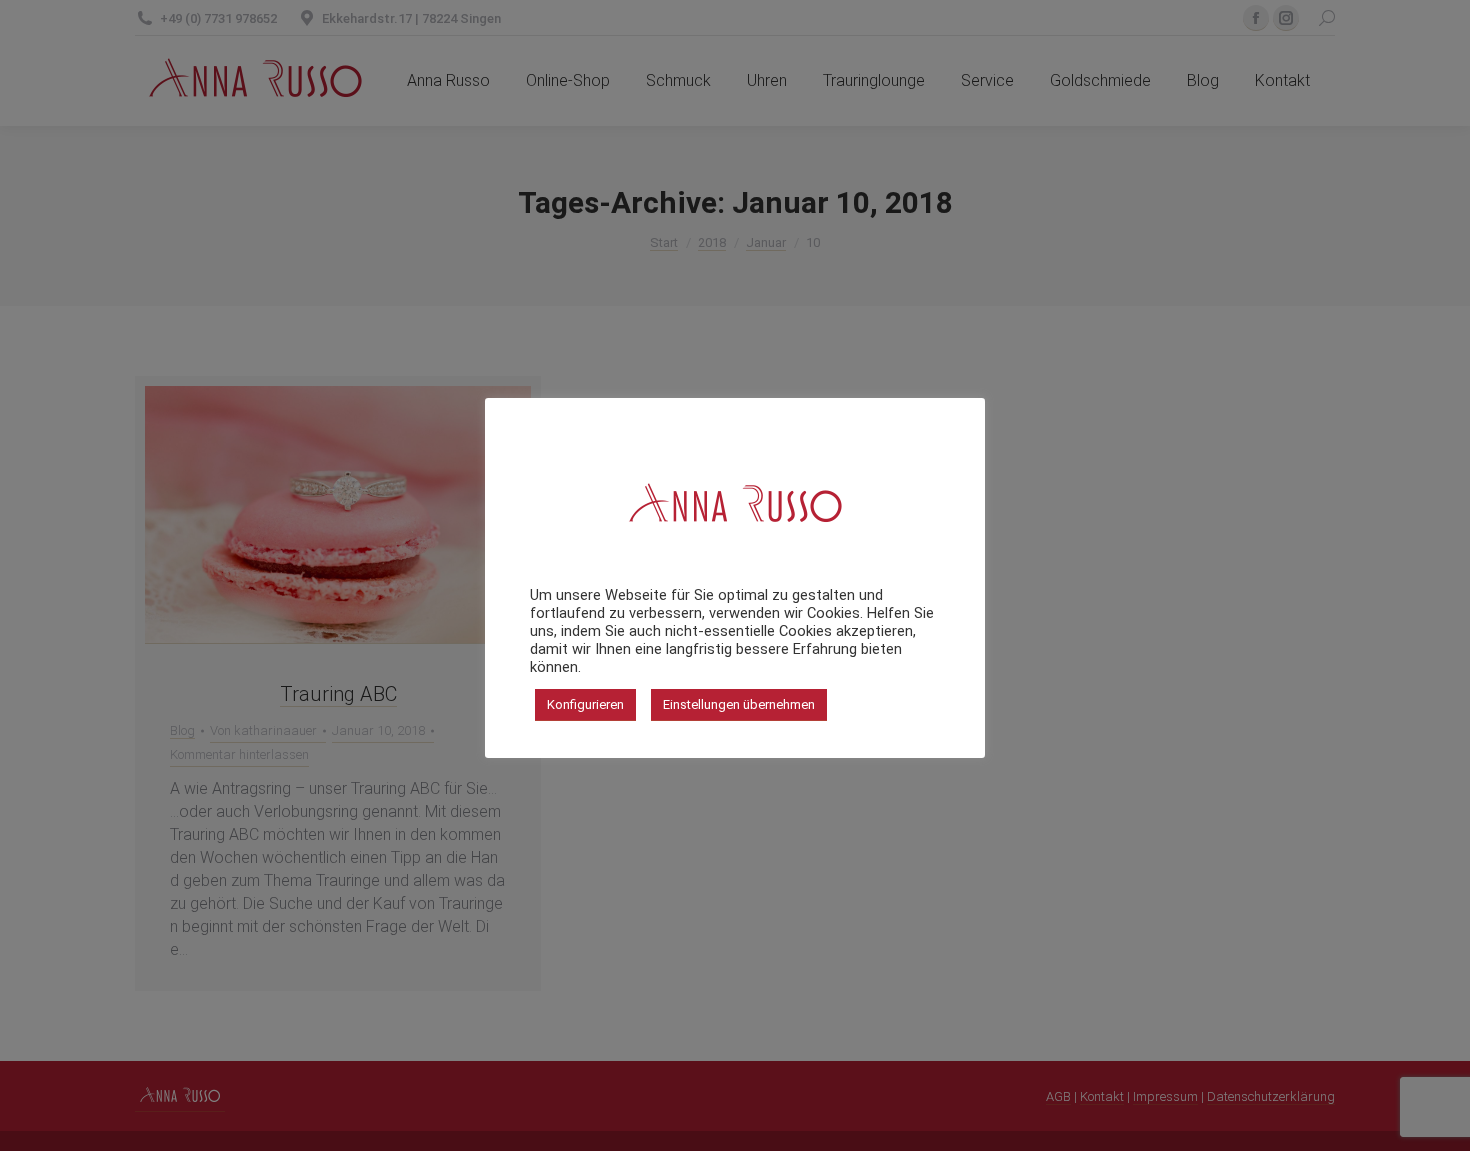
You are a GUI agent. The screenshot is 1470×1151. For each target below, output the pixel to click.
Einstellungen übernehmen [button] (739, 704)
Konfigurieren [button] (585, 704)
